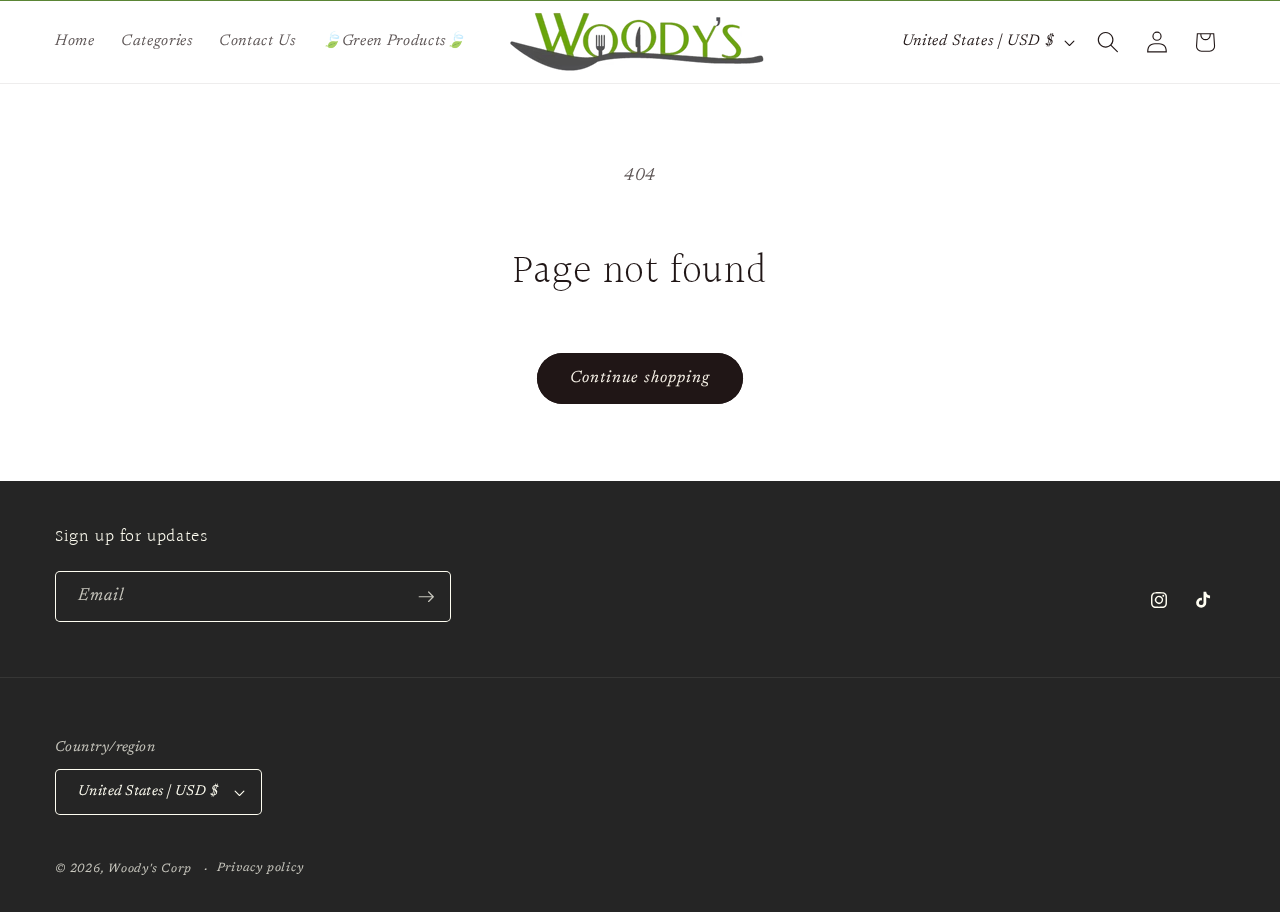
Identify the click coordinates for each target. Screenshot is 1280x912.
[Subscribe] (426, 597)
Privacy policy (260, 868)
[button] (1108, 42)
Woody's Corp (149, 869)
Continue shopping (640, 378)
